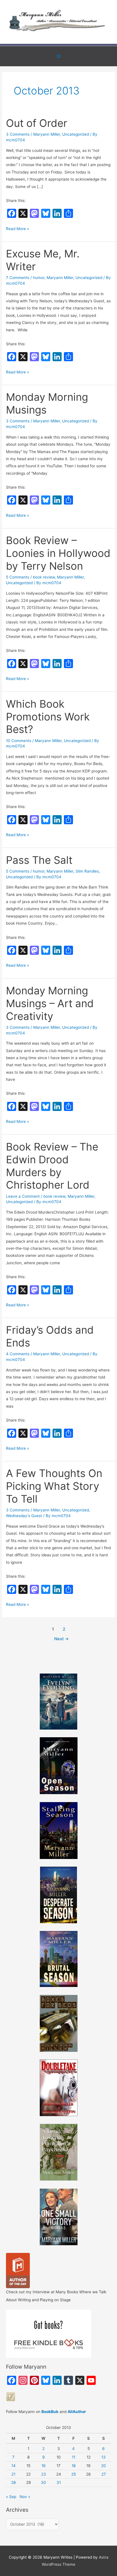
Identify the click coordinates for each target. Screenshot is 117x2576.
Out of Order (37, 123)
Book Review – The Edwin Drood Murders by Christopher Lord (52, 1166)
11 (74, 2457)
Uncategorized (76, 134)
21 (13, 2474)
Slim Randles (87, 871)
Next (61, 1639)
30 (43, 2482)
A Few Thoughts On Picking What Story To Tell (54, 1486)
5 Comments (18, 577)
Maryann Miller (47, 134)
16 (44, 2466)
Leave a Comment (23, 1196)
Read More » (17, 229)
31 (59, 2482)
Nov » (25, 2497)
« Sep (11, 2497)
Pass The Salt (39, 860)
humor (39, 278)
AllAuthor (77, 2412)
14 (13, 2466)
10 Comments (19, 741)
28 (13, 2482)
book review (44, 577)
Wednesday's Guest (24, 1516)
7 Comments (18, 278)
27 (104, 2474)
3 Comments (18, 134)
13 (104, 2457)
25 (74, 2474)
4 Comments (18, 1354)
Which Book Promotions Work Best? (48, 717)
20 (104, 2466)
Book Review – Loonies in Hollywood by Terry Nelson (58, 553)
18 (74, 2466)
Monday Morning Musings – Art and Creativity (50, 1003)
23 (44, 2474)
